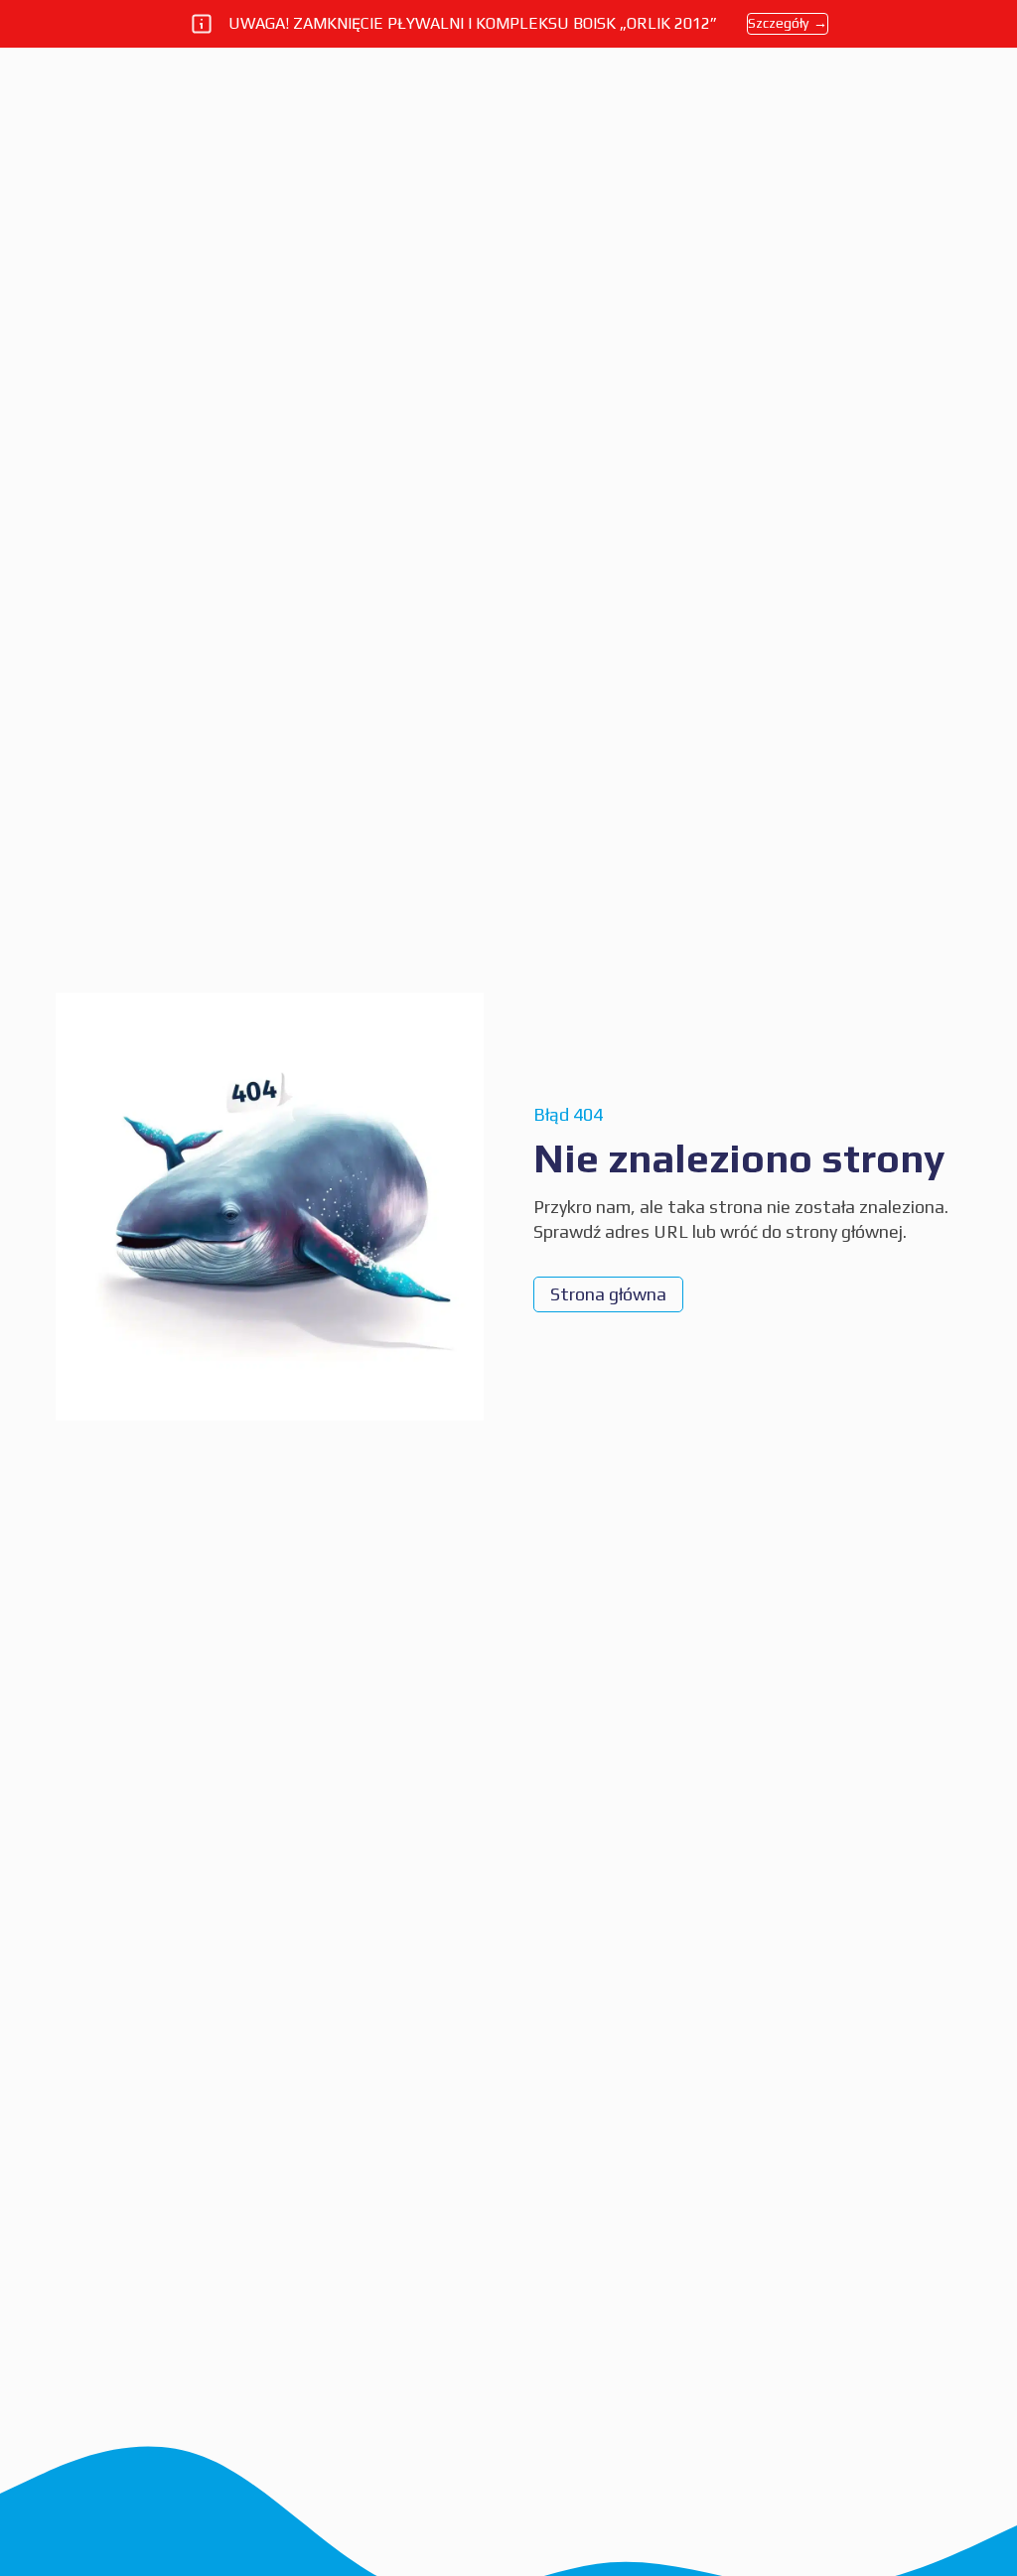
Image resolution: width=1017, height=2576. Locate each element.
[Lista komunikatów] (202, 24)
